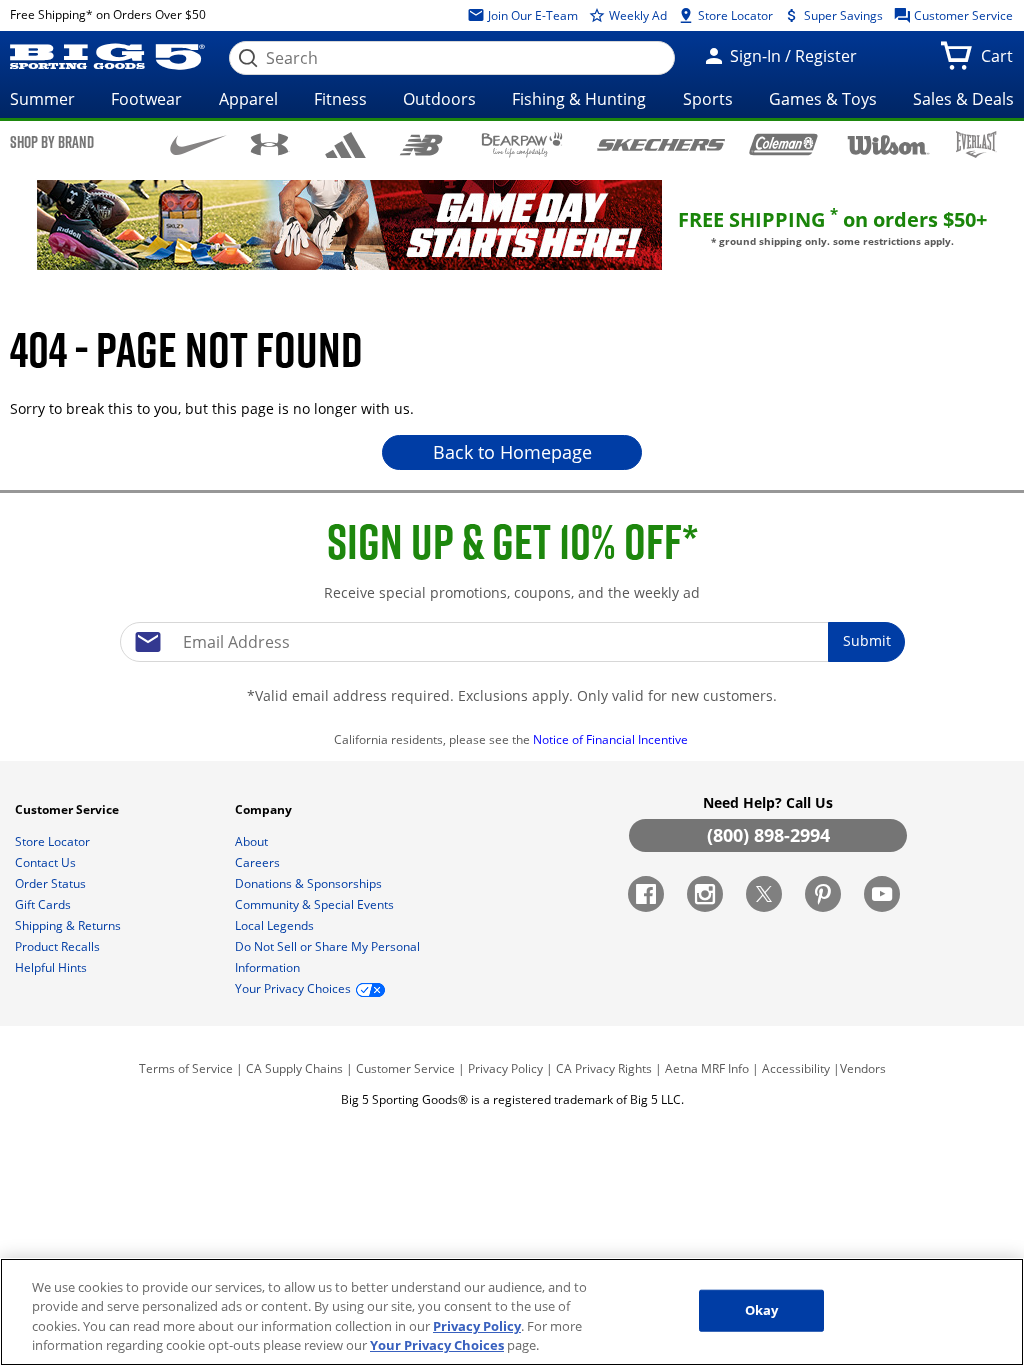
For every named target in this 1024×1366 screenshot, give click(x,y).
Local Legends (276, 925)
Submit (867, 640)
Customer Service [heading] (68, 809)
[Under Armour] (269, 144)
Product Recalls (59, 946)
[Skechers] (660, 142)
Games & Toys (823, 99)
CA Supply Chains (294, 1068)
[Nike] (198, 143)
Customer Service (962, 15)
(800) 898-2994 (768, 835)
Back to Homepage (512, 452)
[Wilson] (889, 143)
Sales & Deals (963, 99)
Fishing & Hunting (579, 99)
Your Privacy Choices (437, 1345)
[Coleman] (783, 144)
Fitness (340, 99)
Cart (1001, 62)
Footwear (146, 99)
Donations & (308, 883)
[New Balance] (420, 143)
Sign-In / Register (791, 56)
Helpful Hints (52, 967)
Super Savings (842, 15)
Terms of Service (186, 1068)
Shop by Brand (52, 142)
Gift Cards (44, 904)
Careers (259, 862)
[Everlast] (976, 144)
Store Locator (734, 15)
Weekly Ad (636, 15)
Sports (708, 99)
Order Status (52, 883)
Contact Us (47, 862)
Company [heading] (265, 809)
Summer (42, 99)
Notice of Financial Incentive (612, 739)
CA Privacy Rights (604, 1068)
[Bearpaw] (522, 145)
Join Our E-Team (531, 15)
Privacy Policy (505, 1068)
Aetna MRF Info (707, 1068)
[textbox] (512, 642)
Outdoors (439, 99)
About (253, 841)
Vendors (863, 1068)
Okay (762, 1310)
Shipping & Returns (69, 925)
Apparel (248, 99)
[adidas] (346, 145)
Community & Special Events (316, 904)
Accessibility (796, 1068)
